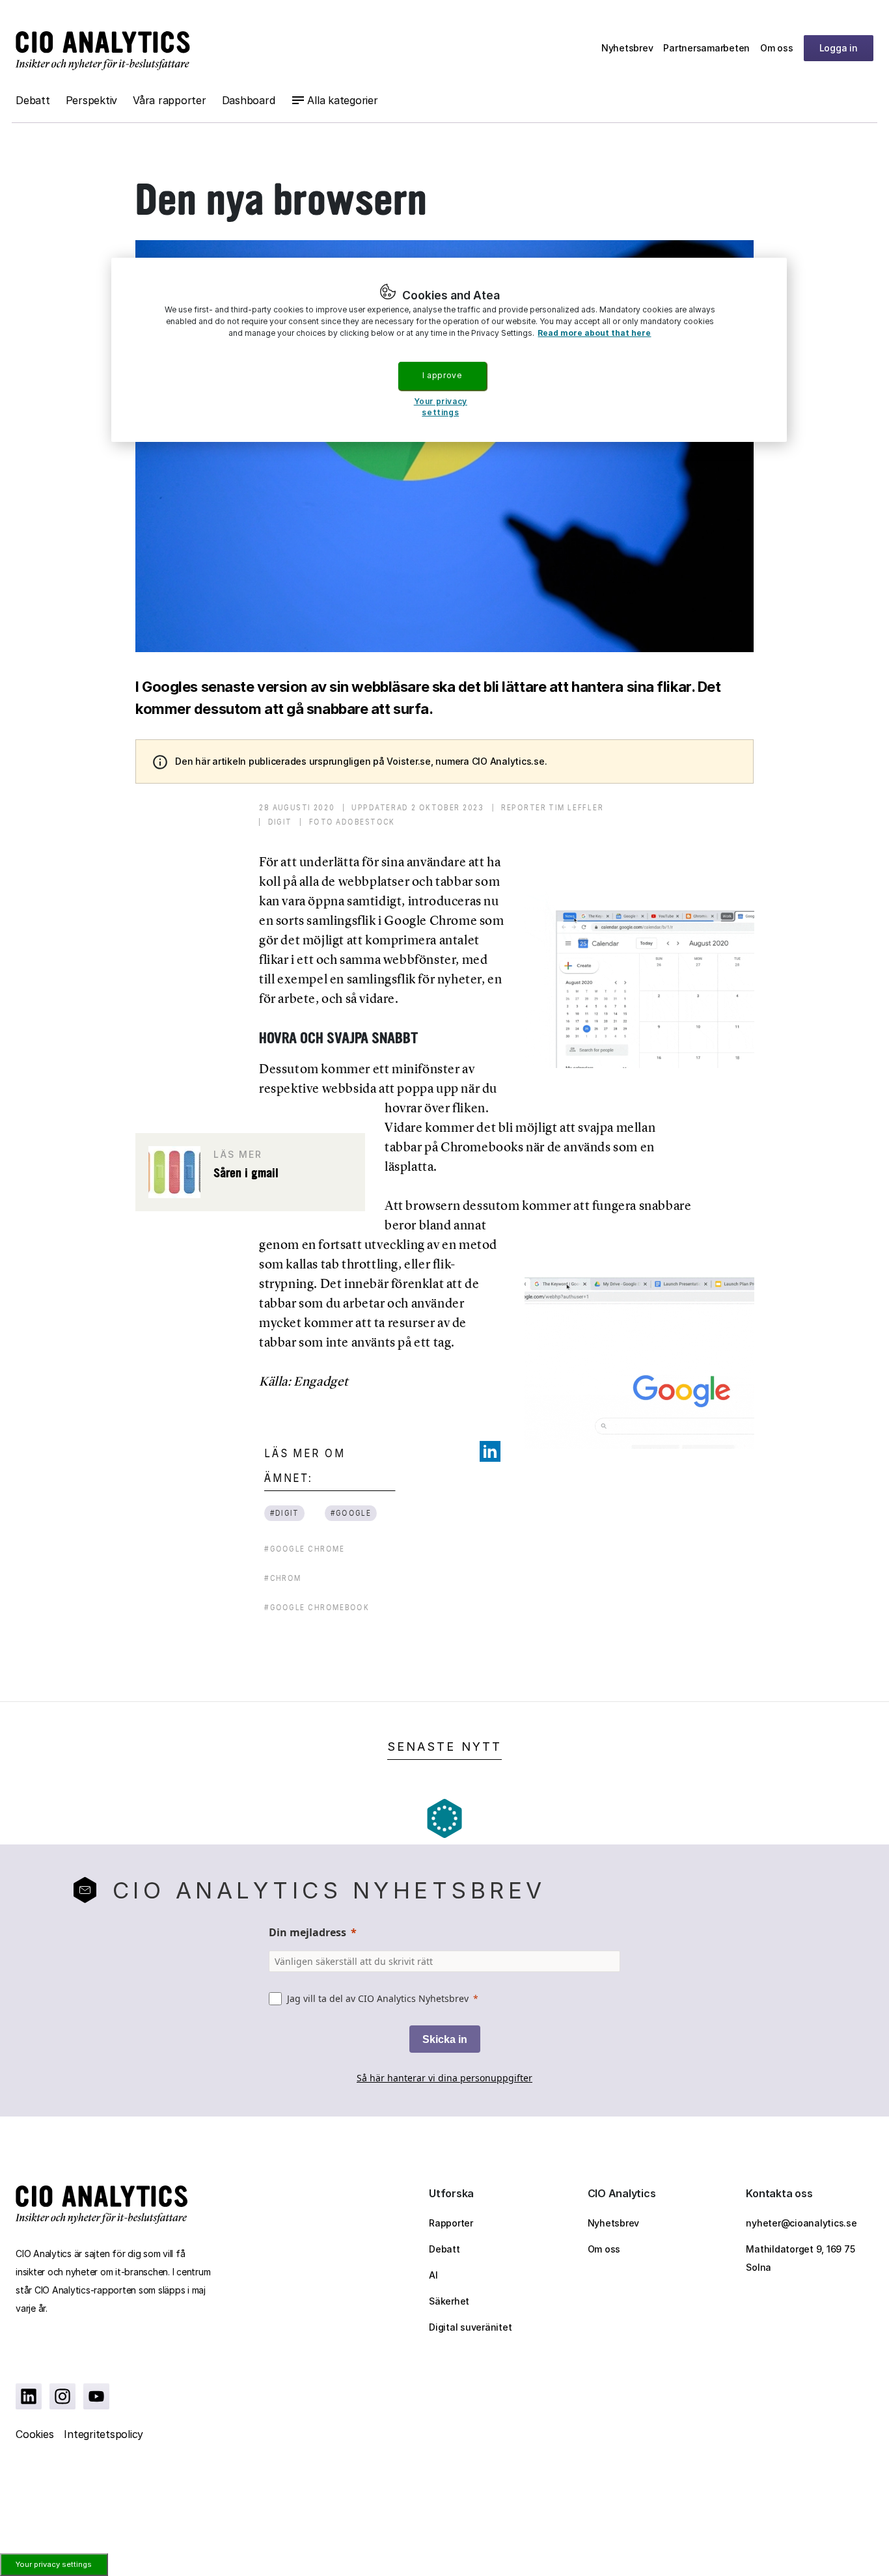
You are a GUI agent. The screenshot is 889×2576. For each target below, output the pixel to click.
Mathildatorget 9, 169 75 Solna (800, 2258)
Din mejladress (308, 1932)
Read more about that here (594, 333)
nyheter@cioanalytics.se (801, 2223)
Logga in (839, 48)
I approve (442, 375)
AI (433, 2275)
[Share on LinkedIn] (490, 1451)
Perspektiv (92, 100)
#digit (284, 1513)
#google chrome (305, 1549)
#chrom (283, 1578)
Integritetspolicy (103, 2434)
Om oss (777, 48)
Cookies (34, 2434)
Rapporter (451, 2223)
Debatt (33, 100)
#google (350, 1513)
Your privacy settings (54, 2564)
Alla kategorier (342, 100)
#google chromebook (317, 1607)
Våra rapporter (170, 100)
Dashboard (249, 100)
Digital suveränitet (470, 2327)
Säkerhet (449, 2301)
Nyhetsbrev (627, 48)
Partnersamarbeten (706, 48)
